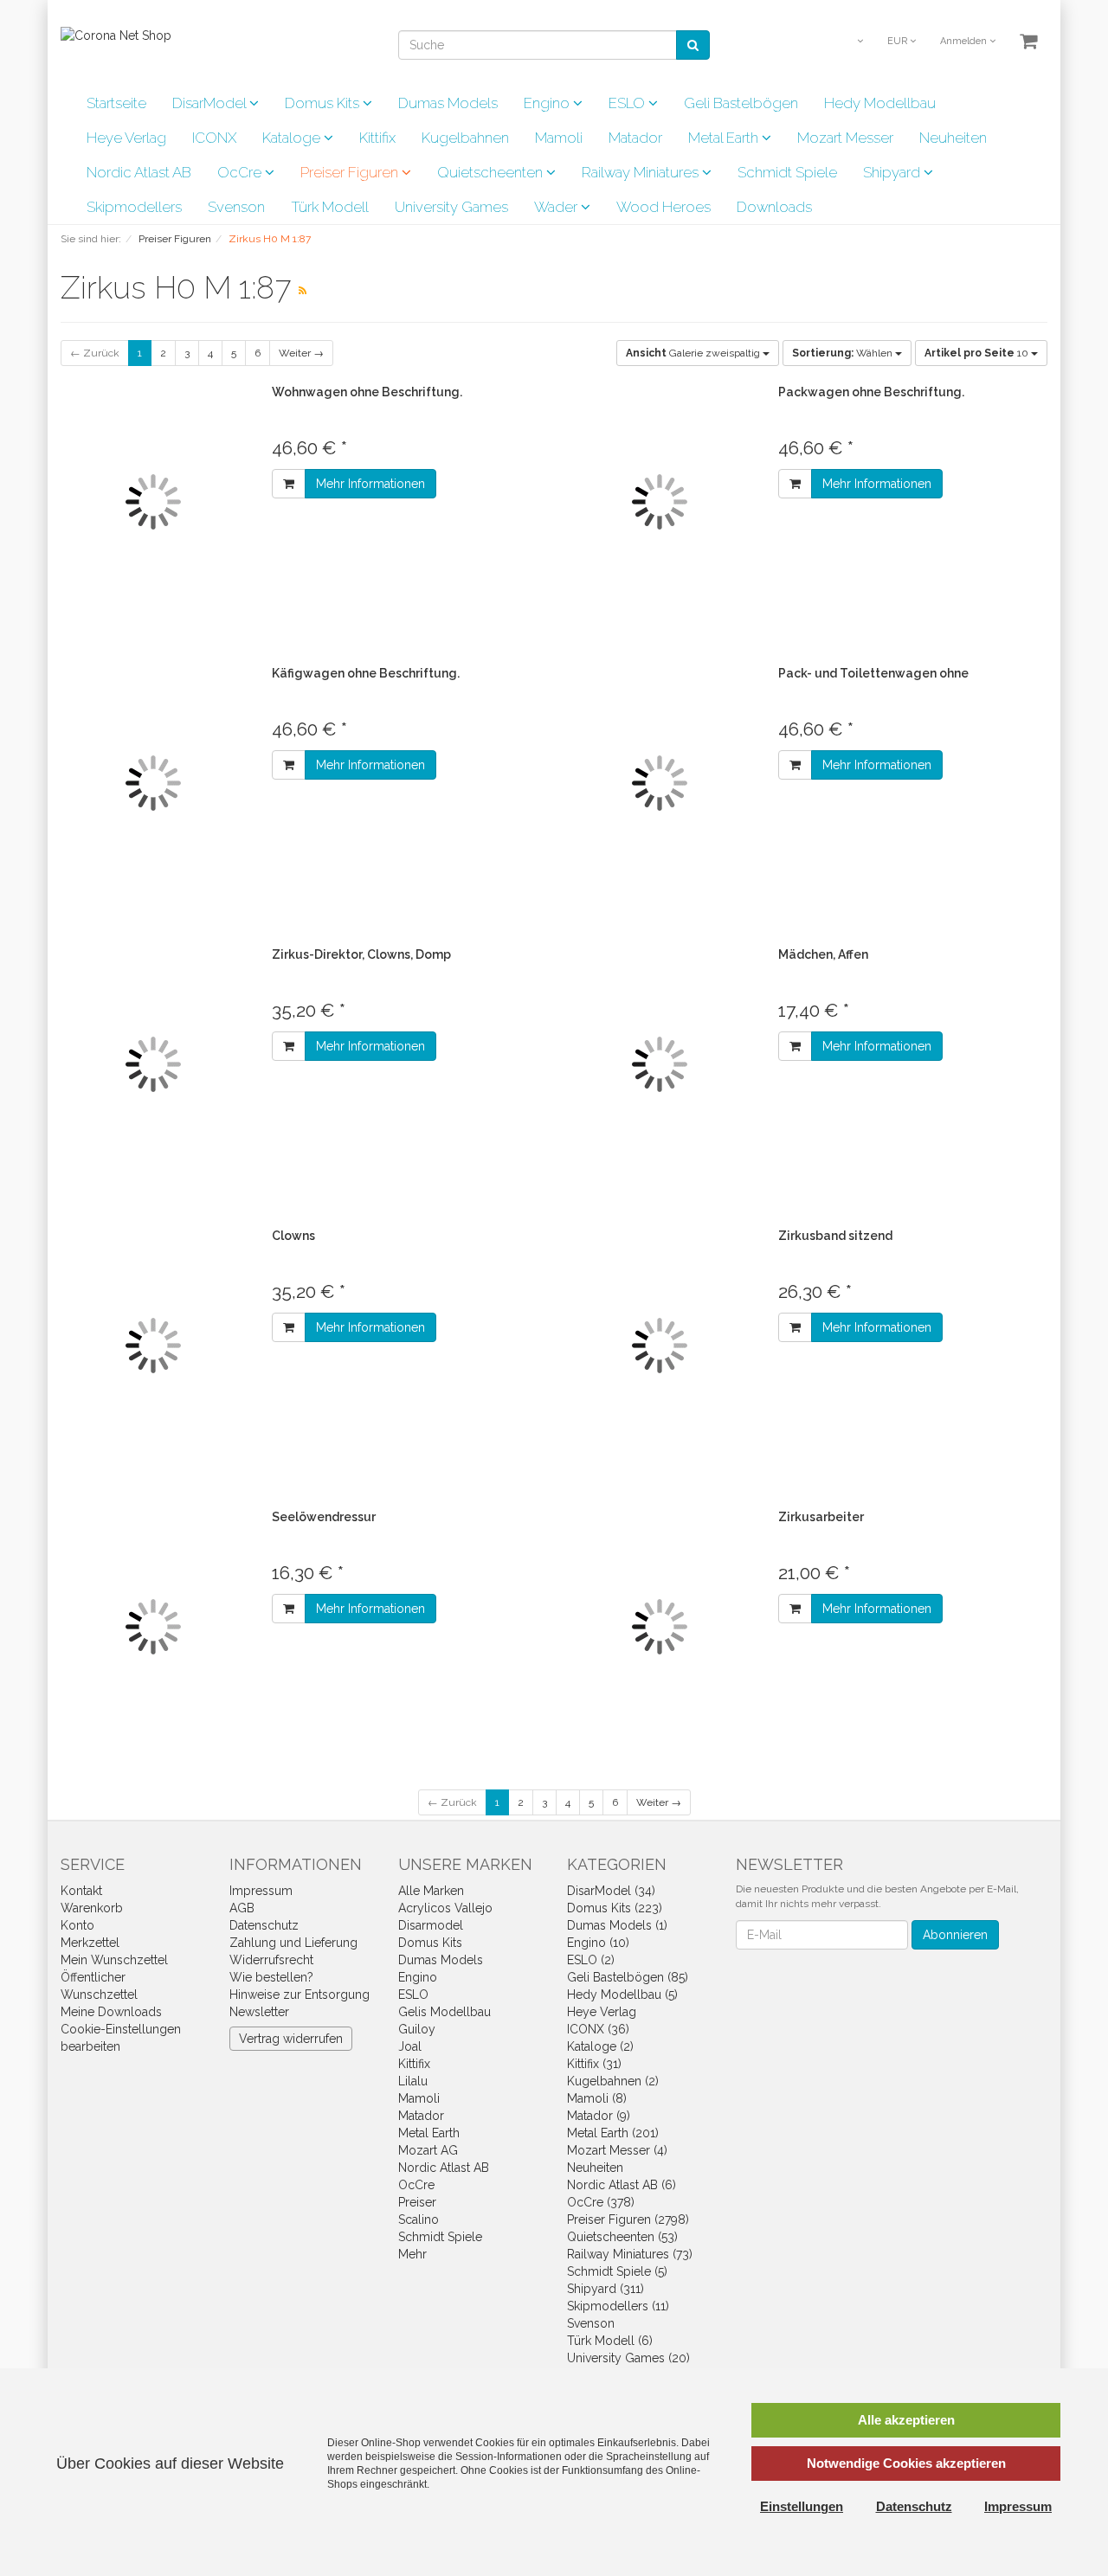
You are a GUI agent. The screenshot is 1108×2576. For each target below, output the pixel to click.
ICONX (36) (598, 2029)
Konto (77, 1925)
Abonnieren (955, 1935)
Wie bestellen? (271, 1977)
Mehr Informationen (370, 484)
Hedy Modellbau (880, 103)
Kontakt (81, 1891)
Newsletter (259, 2012)
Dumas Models (448, 103)
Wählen (844, 353)
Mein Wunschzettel (114, 1960)
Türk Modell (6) (610, 2341)
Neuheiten (953, 138)
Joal (410, 2046)
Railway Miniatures (642, 172)
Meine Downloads (111, 2012)
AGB (242, 1908)
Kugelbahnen (465, 138)
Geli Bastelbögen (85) (628, 1977)
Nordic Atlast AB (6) (622, 2185)
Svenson (236, 207)
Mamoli (559, 138)
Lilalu (413, 2081)
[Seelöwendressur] (153, 1627)
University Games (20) (628, 2358)
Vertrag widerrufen (291, 2039)
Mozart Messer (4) (617, 2150)
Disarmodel (431, 1925)
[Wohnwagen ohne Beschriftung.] (153, 502)
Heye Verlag (126, 138)
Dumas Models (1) (617, 1925)
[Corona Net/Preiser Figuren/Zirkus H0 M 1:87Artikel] (303, 291)
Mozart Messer (845, 138)
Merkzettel (90, 1943)
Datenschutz (264, 1925)
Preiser (417, 2202)
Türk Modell (330, 207)
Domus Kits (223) (615, 1908)
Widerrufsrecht (271, 1960)
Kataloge (293, 138)
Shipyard (893, 172)
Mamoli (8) (597, 2098)
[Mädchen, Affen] (660, 1065)
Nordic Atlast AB (139, 172)
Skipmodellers (134, 207)
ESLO (628, 103)
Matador (635, 138)
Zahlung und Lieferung (293, 1943)
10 (978, 353)
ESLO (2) (591, 1960)
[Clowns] (153, 1346)
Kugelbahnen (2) (613, 2081)
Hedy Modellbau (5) (622, 1995)
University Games (451, 207)
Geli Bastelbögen (741, 103)
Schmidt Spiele (787, 172)
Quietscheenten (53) (622, 2237)
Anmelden (965, 41)
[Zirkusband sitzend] (660, 1346)
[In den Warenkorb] (289, 484)
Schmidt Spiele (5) (617, 2271)
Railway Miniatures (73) (630, 2254)
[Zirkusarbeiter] (660, 1627)
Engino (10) (598, 1943)
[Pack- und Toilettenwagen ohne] (660, 784)
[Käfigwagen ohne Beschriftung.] (153, 784)
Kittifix (377, 138)
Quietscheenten (492, 172)
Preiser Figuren (351, 172)
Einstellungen (802, 2506)
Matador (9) (599, 2116)
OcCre (241, 172)
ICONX (214, 138)
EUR (899, 41)
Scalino (419, 2219)
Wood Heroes (664, 207)
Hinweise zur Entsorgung (300, 1995)
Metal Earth (725, 138)
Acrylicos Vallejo (445, 1908)
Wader (557, 207)
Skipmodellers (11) (618, 2306)
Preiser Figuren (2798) (628, 2219)
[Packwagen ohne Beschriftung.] (660, 502)
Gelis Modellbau (444, 2012)
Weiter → (301, 353)
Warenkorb (92, 1908)
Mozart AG (428, 2150)
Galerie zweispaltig (694, 353)
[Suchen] (693, 45)
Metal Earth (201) (613, 2133)
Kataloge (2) (600, 2046)
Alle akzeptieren (906, 2420)
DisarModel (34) (611, 1891)
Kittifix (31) (594, 2064)
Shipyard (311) (606, 2289)
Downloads (774, 207)
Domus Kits (324, 103)
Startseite (116, 103)
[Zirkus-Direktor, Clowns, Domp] (153, 1065)
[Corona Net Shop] (116, 35)
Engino (548, 103)
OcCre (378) (601, 2202)
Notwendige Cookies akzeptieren (906, 2463)
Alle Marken (431, 1891)
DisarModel (211, 103)
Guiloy (417, 2029)
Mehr (412, 2254)
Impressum (261, 1891)
